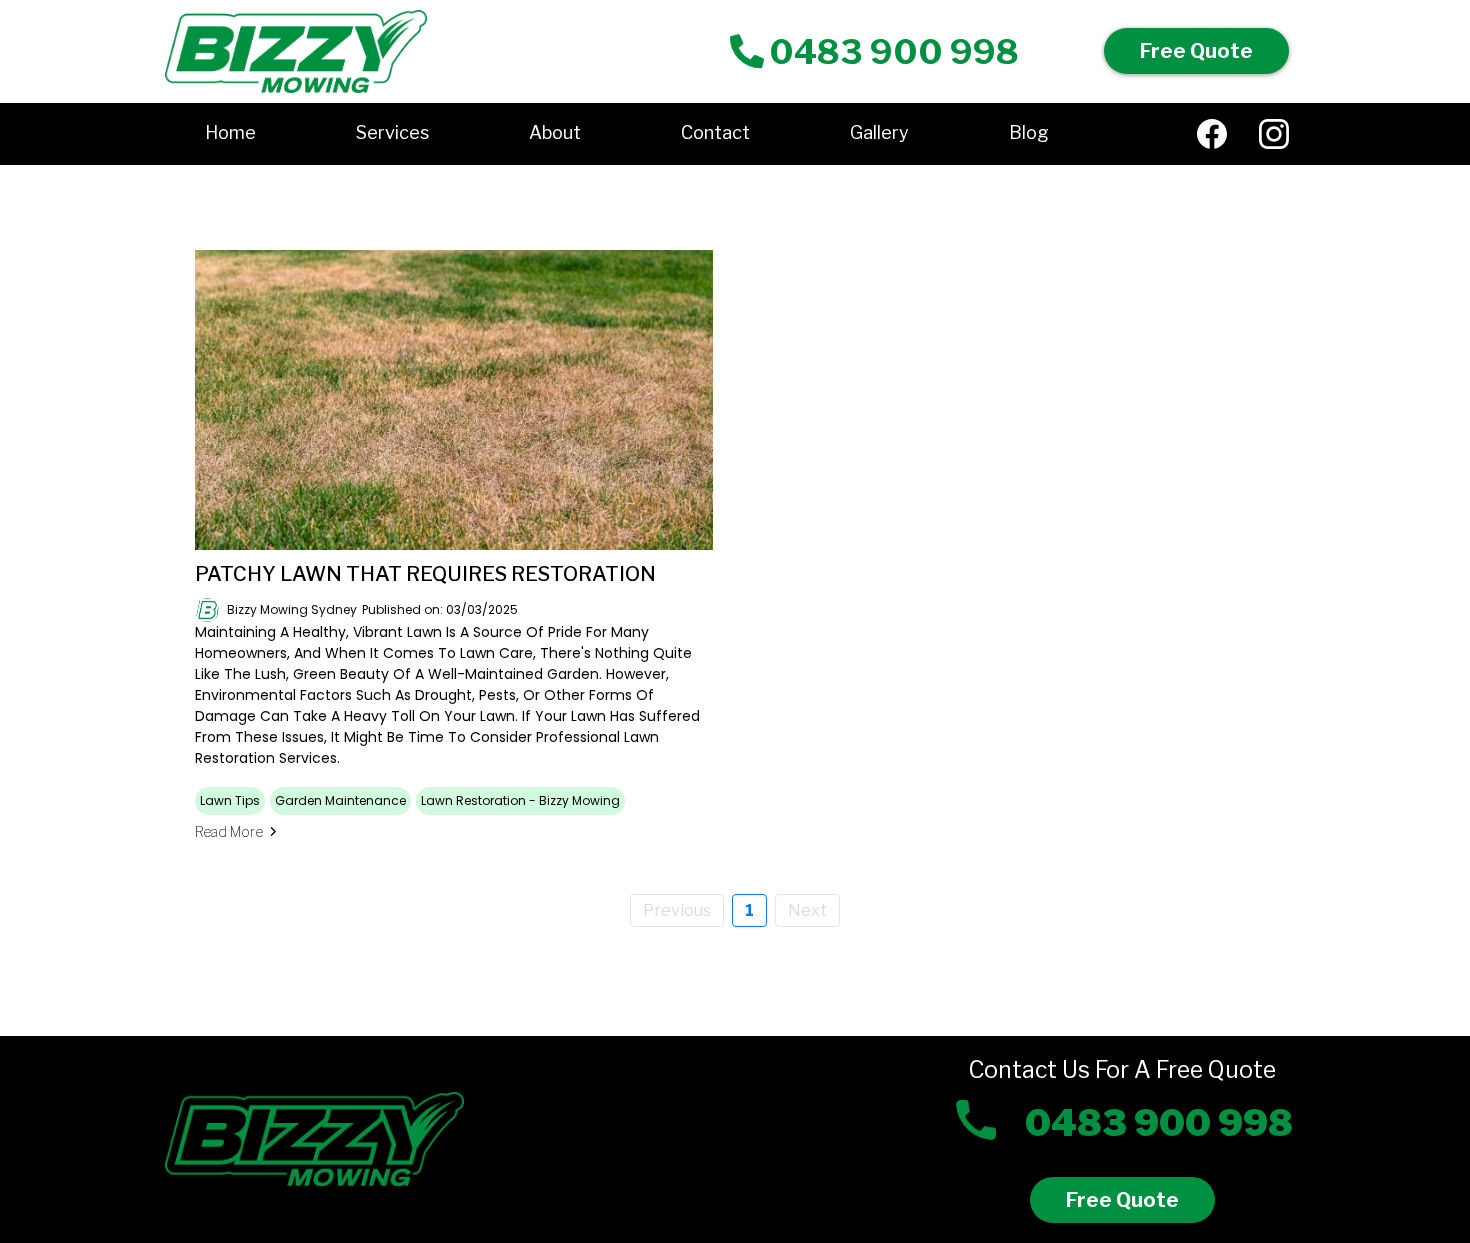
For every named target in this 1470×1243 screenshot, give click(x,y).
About (555, 132)
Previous (677, 910)
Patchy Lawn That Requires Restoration (425, 574)
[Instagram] (1274, 134)
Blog (1029, 132)
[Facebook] (1212, 134)
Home (230, 132)
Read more (229, 831)
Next (807, 910)
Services (392, 132)
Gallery (879, 132)
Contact (715, 132)
